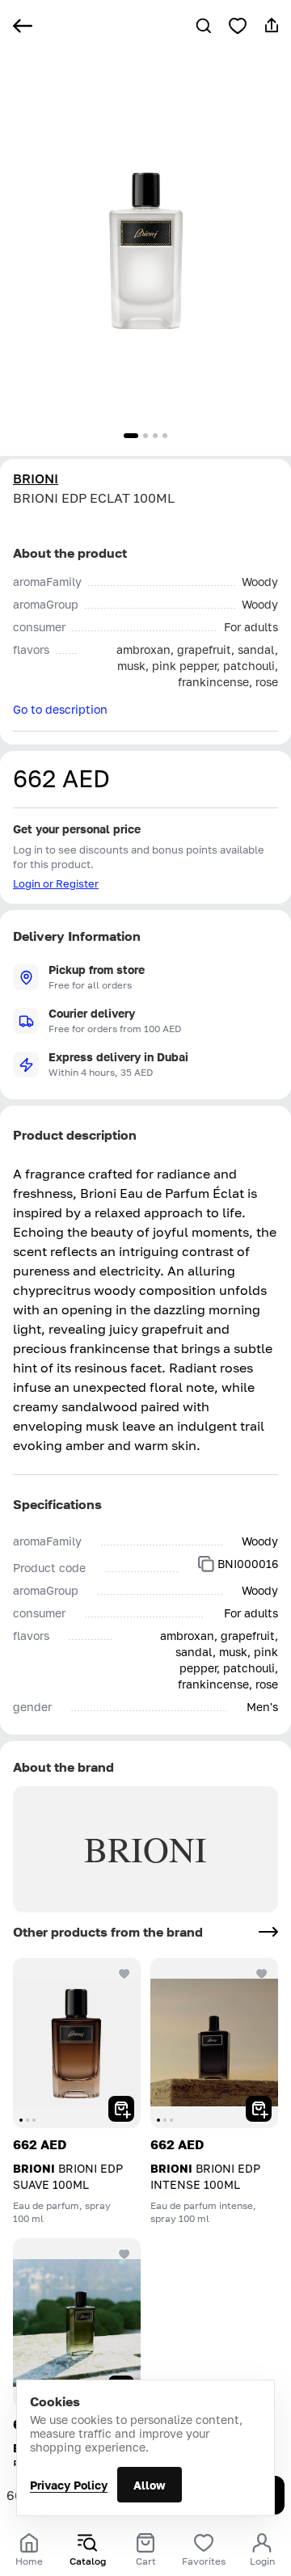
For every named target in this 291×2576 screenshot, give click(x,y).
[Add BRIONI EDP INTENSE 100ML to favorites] (262, 1974)
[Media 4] (165, 436)
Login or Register (56, 883)
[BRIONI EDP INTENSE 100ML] (214, 2043)
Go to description (60, 709)
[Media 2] (145, 436)
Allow (150, 2485)
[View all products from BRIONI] (268, 1932)
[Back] (23, 26)
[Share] (272, 26)
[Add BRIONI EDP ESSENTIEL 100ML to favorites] (124, 2254)
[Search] (204, 26)
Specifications (57, 1504)
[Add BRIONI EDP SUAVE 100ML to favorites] (124, 1974)
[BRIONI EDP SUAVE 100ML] (77, 2043)
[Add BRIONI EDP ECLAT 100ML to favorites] (238, 26)
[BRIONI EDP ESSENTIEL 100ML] (77, 2323)
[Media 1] (131, 436)
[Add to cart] (121, 2109)
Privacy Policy (69, 2485)
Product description (75, 1135)
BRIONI (36, 479)
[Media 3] (155, 436)
